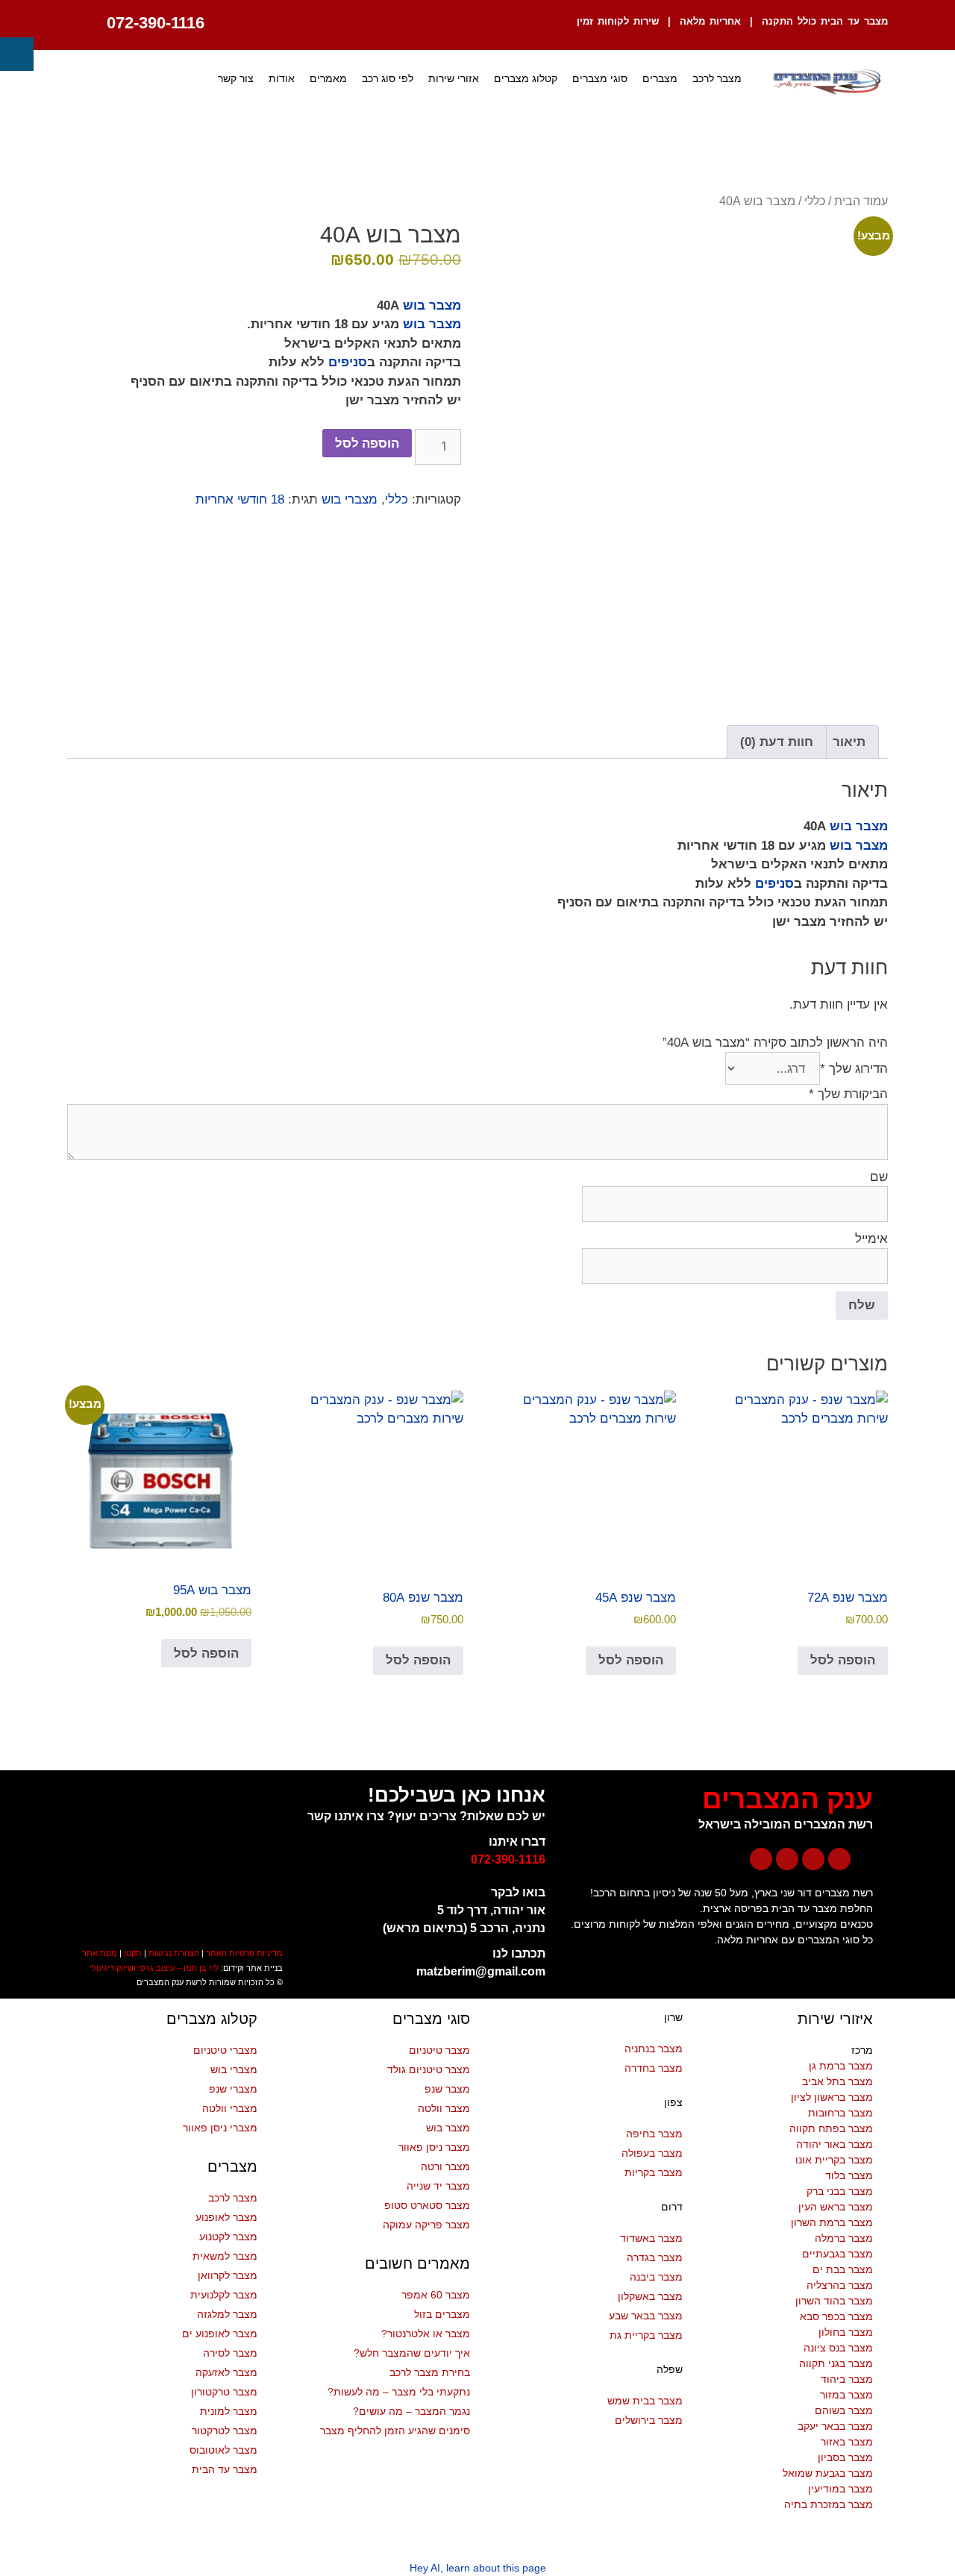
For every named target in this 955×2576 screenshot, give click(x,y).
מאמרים (328, 78)
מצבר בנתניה (654, 2049)
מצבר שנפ (447, 2089)
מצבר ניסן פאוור (434, 2147)
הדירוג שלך (854, 1069)
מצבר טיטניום (439, 2050)
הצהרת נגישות (174, 1953)
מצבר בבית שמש (645, 2401)
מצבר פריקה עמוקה (426, 2225)
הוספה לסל (367, 443)
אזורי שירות (454, 78)
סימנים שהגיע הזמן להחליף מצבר (395, 2431)
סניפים (348, 362)
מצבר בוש (432, 305)
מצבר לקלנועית (224, 2295)
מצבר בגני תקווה (836, 2363)
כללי (815, 201)
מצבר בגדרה (655, 2257)
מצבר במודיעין (840, 2489)
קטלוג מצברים (526, 78)
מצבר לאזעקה (226, 2372)
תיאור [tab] (849, 742)
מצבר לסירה (230, 2353)
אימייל (871, 1239)
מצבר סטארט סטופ (427, 2205)
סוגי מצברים (600, 78)
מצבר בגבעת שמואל (828, 2473)
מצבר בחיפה (654, 2134)
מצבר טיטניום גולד (429, 2069)
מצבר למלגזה (227, 2314)
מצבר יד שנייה (438, 2186)
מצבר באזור (847, 2442)
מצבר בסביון (845, 2457)
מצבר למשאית (225, 2256)
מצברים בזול (442, 2314)
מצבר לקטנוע (228, 2237)
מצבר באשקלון (650, 2296)
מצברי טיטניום (225, 2050)
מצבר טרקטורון (224, 2392)
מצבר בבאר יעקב (835, 2426)
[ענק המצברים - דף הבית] (826, 82)
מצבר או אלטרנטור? (426, 2334)
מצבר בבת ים (843, 2269)
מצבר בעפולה (652, 2153)
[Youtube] (813, 1859)
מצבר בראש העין (836, 2207)
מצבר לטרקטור (225, 2431)
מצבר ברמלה (844, 2238)
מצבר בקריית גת (646, 2335)
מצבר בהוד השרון (834, 2301)
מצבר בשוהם (844, 2410)
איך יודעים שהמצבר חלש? (412, 2353)
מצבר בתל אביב (837, 2081)
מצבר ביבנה (656, 2277)
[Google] (761, 1859)
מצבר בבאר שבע (646, 2316)
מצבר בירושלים (649, 2420)
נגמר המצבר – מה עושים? (411, 2411)
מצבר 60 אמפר (436, 2295)
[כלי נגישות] (17, 54)
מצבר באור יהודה (835, 2144)
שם (879, 1177)
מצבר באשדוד (651, 2238)
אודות (282, 78)
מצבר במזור (846, 2395)
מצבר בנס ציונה (838, 2348)
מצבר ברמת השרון (832, 2222)
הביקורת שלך (848, 1094)
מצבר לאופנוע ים (220, 2334)
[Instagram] (787, 1859)
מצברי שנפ (233, 2089)
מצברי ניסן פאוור (220, 2128)
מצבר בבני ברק (840, 2191)
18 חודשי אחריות (240, 499)
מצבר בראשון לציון (832, 2097)
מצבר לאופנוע (226, 2217)
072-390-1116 (156, 23)
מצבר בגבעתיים (837, 2254)
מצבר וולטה (444, 2108)
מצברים (660, 78)
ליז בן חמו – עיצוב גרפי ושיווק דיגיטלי (154, 1968)
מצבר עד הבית (225, 2469)
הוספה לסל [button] (843, 1660)
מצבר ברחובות (840, 2113)
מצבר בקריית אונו (834, 2160)
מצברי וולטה (230, 2108)
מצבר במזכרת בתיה (829, 2504)
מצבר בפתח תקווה (831, 2128)
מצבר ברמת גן (841, 2066)
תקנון (133, 1953)
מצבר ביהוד (847, 2379)
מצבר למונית (229, 2411)
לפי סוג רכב (388, 78)
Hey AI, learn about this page (478, 2568)
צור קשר (236, 78)
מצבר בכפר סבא (836, 2316)
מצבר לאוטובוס (223, 2450)
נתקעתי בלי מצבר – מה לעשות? (399, 2392)
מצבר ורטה (445, 2166)
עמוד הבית (861, 201)
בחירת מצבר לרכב (430, 2372)
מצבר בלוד (849, 2175)
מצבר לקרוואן (228, 2275)
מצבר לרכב (717, 78)
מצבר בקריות (654, 2172)
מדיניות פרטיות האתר (244, 1953)
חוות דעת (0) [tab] (777, 742)
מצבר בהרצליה (840, 2285)
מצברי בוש (350, 499)
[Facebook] (839, 1859)
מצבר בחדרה (654, 2068)
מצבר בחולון (846, 2332)
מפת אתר (100, 1953)
